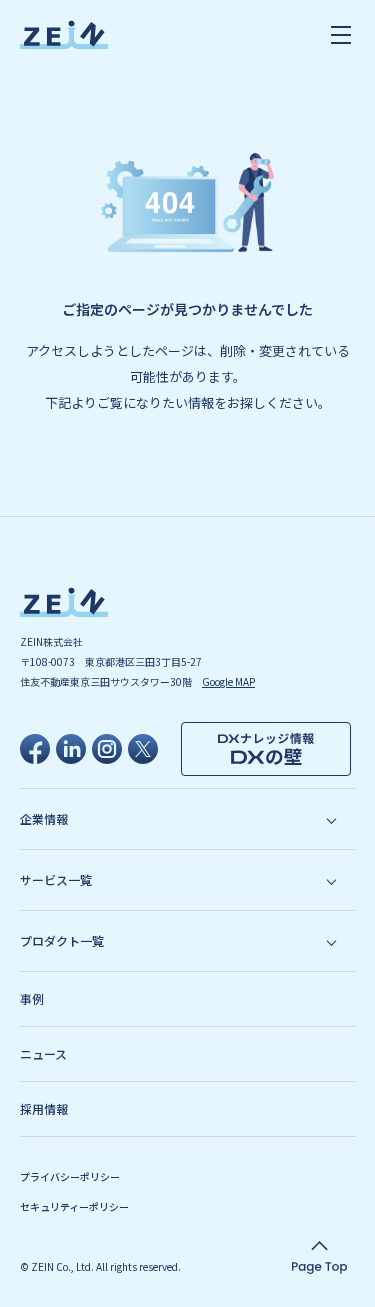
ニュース (43, 1053)
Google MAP (228, 681)
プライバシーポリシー (70, 1176)
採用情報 (44, 1108)
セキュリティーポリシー (74, 1206)
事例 (32, 998)
